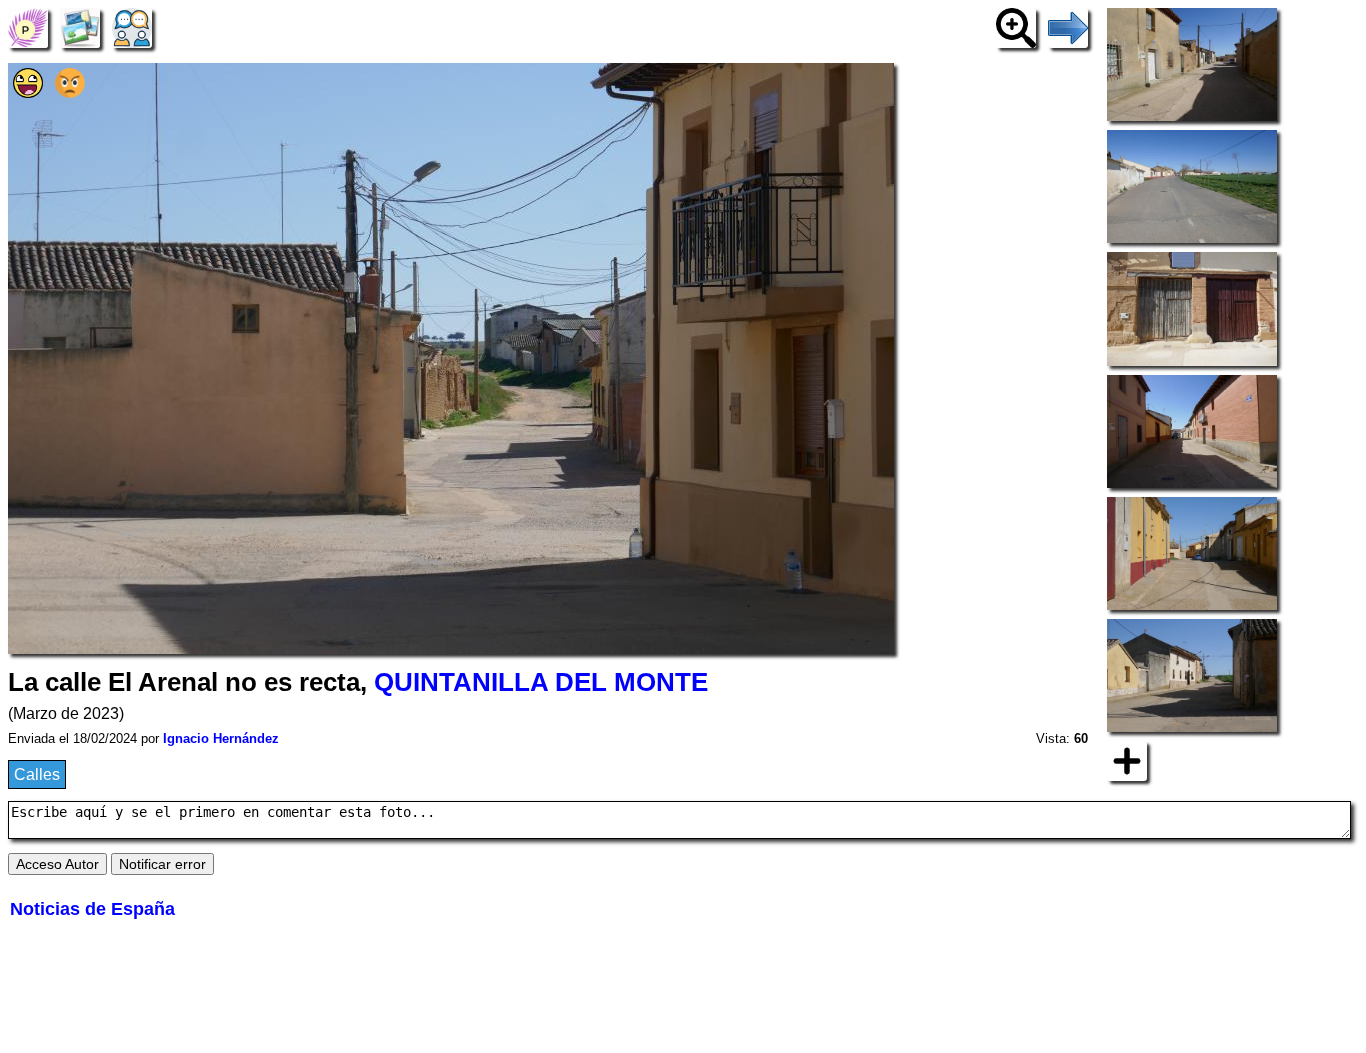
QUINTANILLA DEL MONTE (541, 682)
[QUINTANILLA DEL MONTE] (28, 26)
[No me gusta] (70, 92)
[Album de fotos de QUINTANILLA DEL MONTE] (80, 26)
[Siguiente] (1068, 26)
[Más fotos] (1127, 759)
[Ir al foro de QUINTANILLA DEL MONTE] (132, 26)
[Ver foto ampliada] (1016, 26)
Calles (37, 774)
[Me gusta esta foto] (28, 92)
